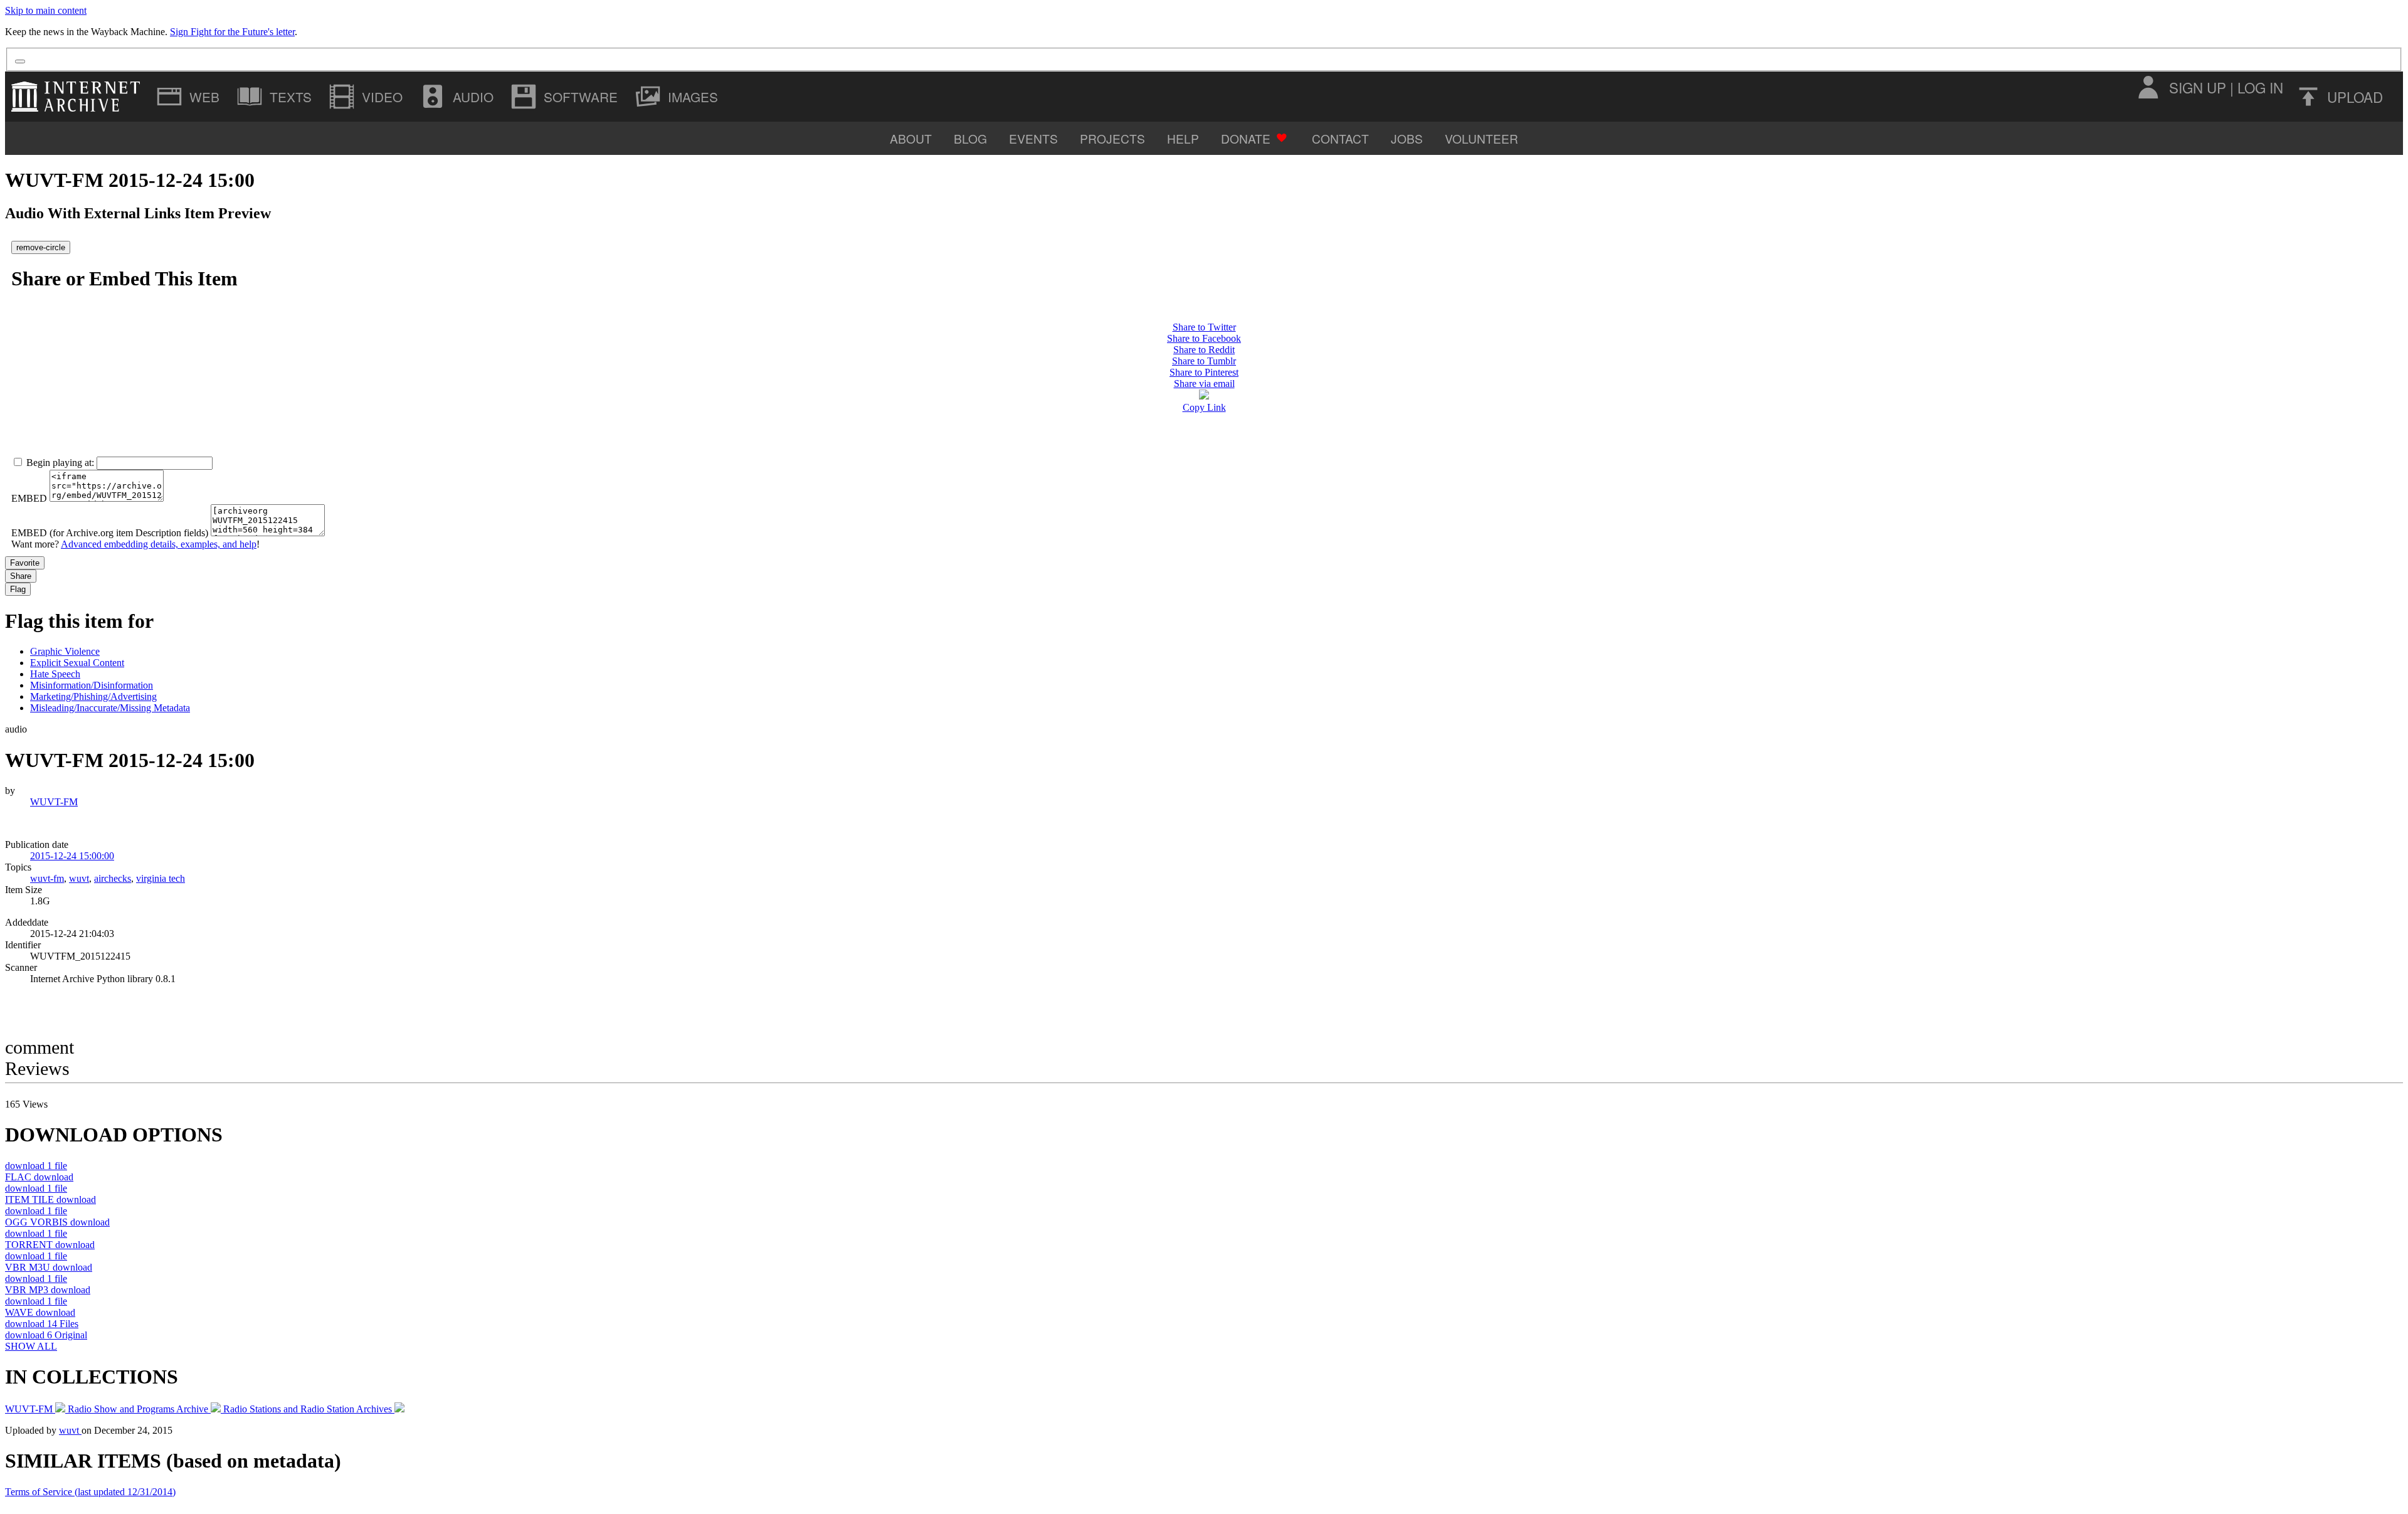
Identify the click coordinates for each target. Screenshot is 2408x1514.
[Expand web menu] (189, 97)
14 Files (42, 1324)
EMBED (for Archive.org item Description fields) (110, 533)
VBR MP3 (48, 1290)
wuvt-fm (47, 878)
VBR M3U (49, 1267)
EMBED (29, 498)
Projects (1112, 138)
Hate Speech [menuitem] (55, 674)
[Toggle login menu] (2148, 87)
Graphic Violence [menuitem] (65, 651)
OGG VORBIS (57, 1222)
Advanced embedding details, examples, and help (159, 544)
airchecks (113, 878)
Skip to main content (46, 10)
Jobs (1407, 138)
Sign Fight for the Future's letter (232, 32)
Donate (1246, 138)
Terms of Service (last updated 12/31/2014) (90, 1492)
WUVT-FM (54, 802)
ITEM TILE (50, 1199)
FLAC (39, 1177)
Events (1033, 138)
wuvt (79, 878)
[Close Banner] (20, 61)
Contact (1340, 138)
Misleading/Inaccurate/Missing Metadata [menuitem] (110, 708)
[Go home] (79, 97)
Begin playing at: (60, 463)
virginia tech (161, 878)
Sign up (2198, 87)
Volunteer (1481, 138)
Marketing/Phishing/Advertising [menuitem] (93, 696)
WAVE (40, 1312)
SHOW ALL (31, 1346)
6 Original (46, 1335)
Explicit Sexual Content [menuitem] (77, 663)
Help (1183, 138)
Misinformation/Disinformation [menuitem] (92, 685)
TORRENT (50, 1245)
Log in (2260, 87)
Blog (970, 138)
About (911, 138)
